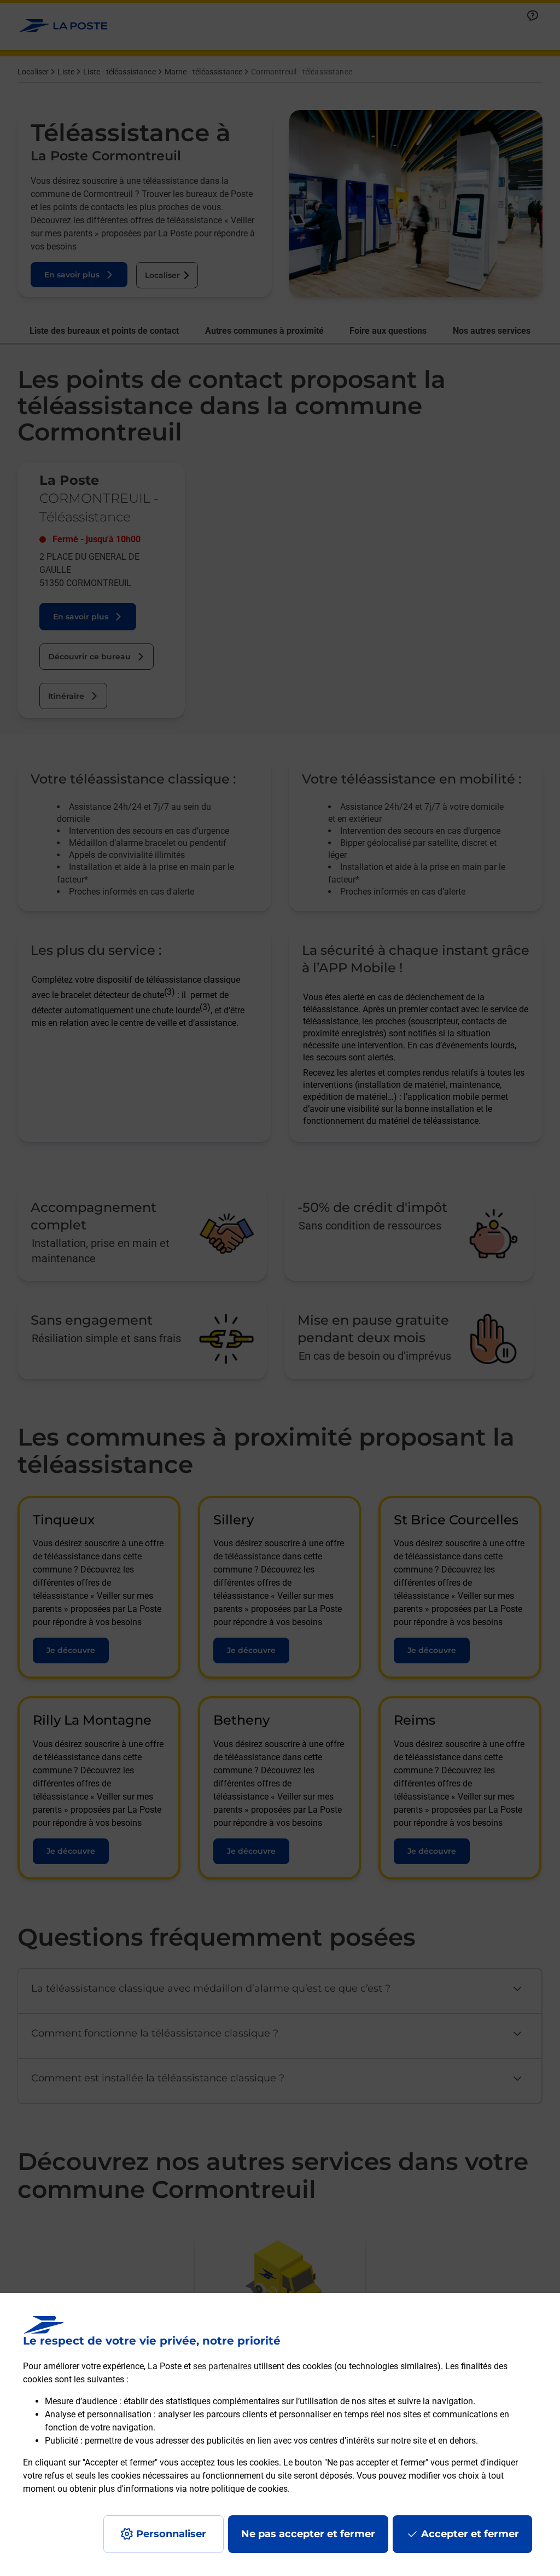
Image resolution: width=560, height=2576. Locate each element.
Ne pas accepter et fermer (308, 2534)
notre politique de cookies (238, 2489)
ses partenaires (222, 2366)
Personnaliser (171, 2534)
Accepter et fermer (470, 2534)
